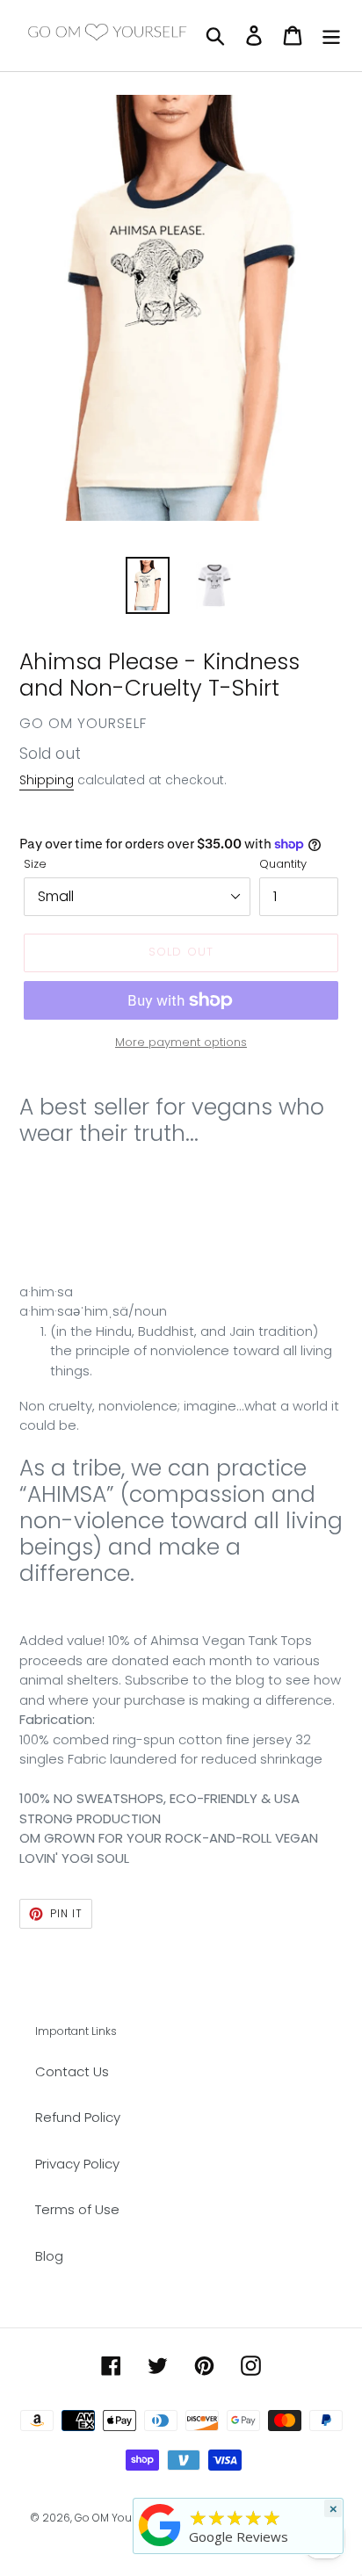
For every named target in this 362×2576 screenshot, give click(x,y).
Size (35, 864)
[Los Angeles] (160, 2546)
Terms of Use (77, 2209)
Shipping (47, 780)
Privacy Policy (77, 2164)
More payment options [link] (181, 1042)
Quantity (283, 864)
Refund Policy (78, 2117)
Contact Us (72, 2071)
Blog (49, 2256)
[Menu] (331, 36)
